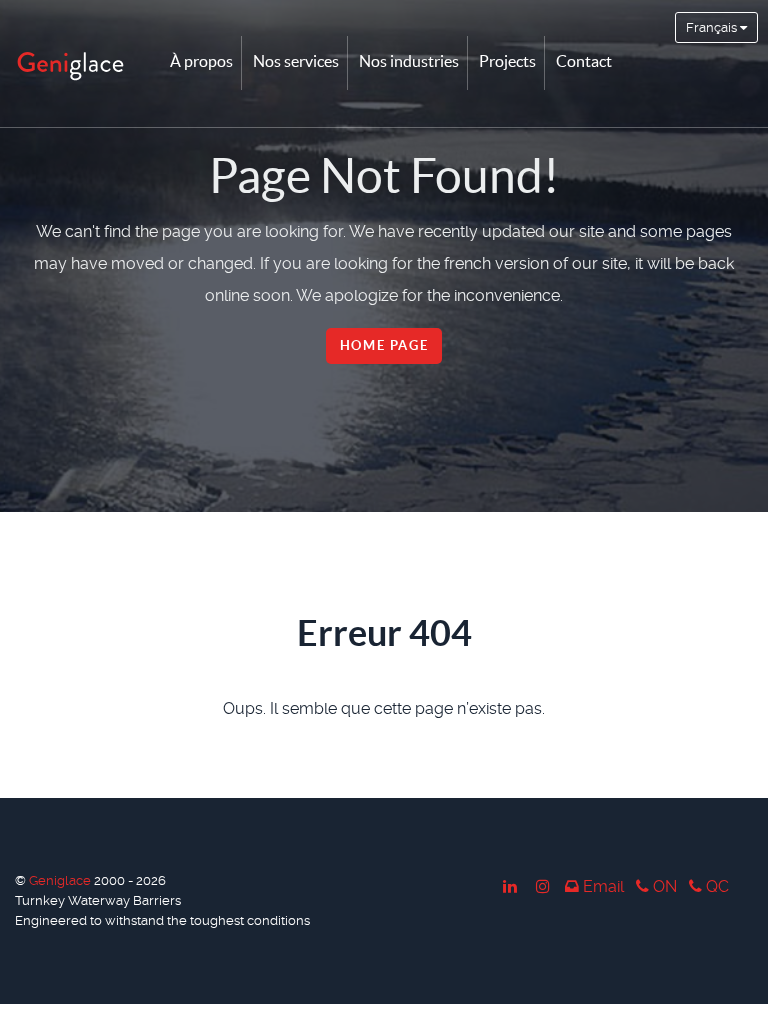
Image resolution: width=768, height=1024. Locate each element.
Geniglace (61, 880)
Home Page (384, 345)
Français (713, 27)
